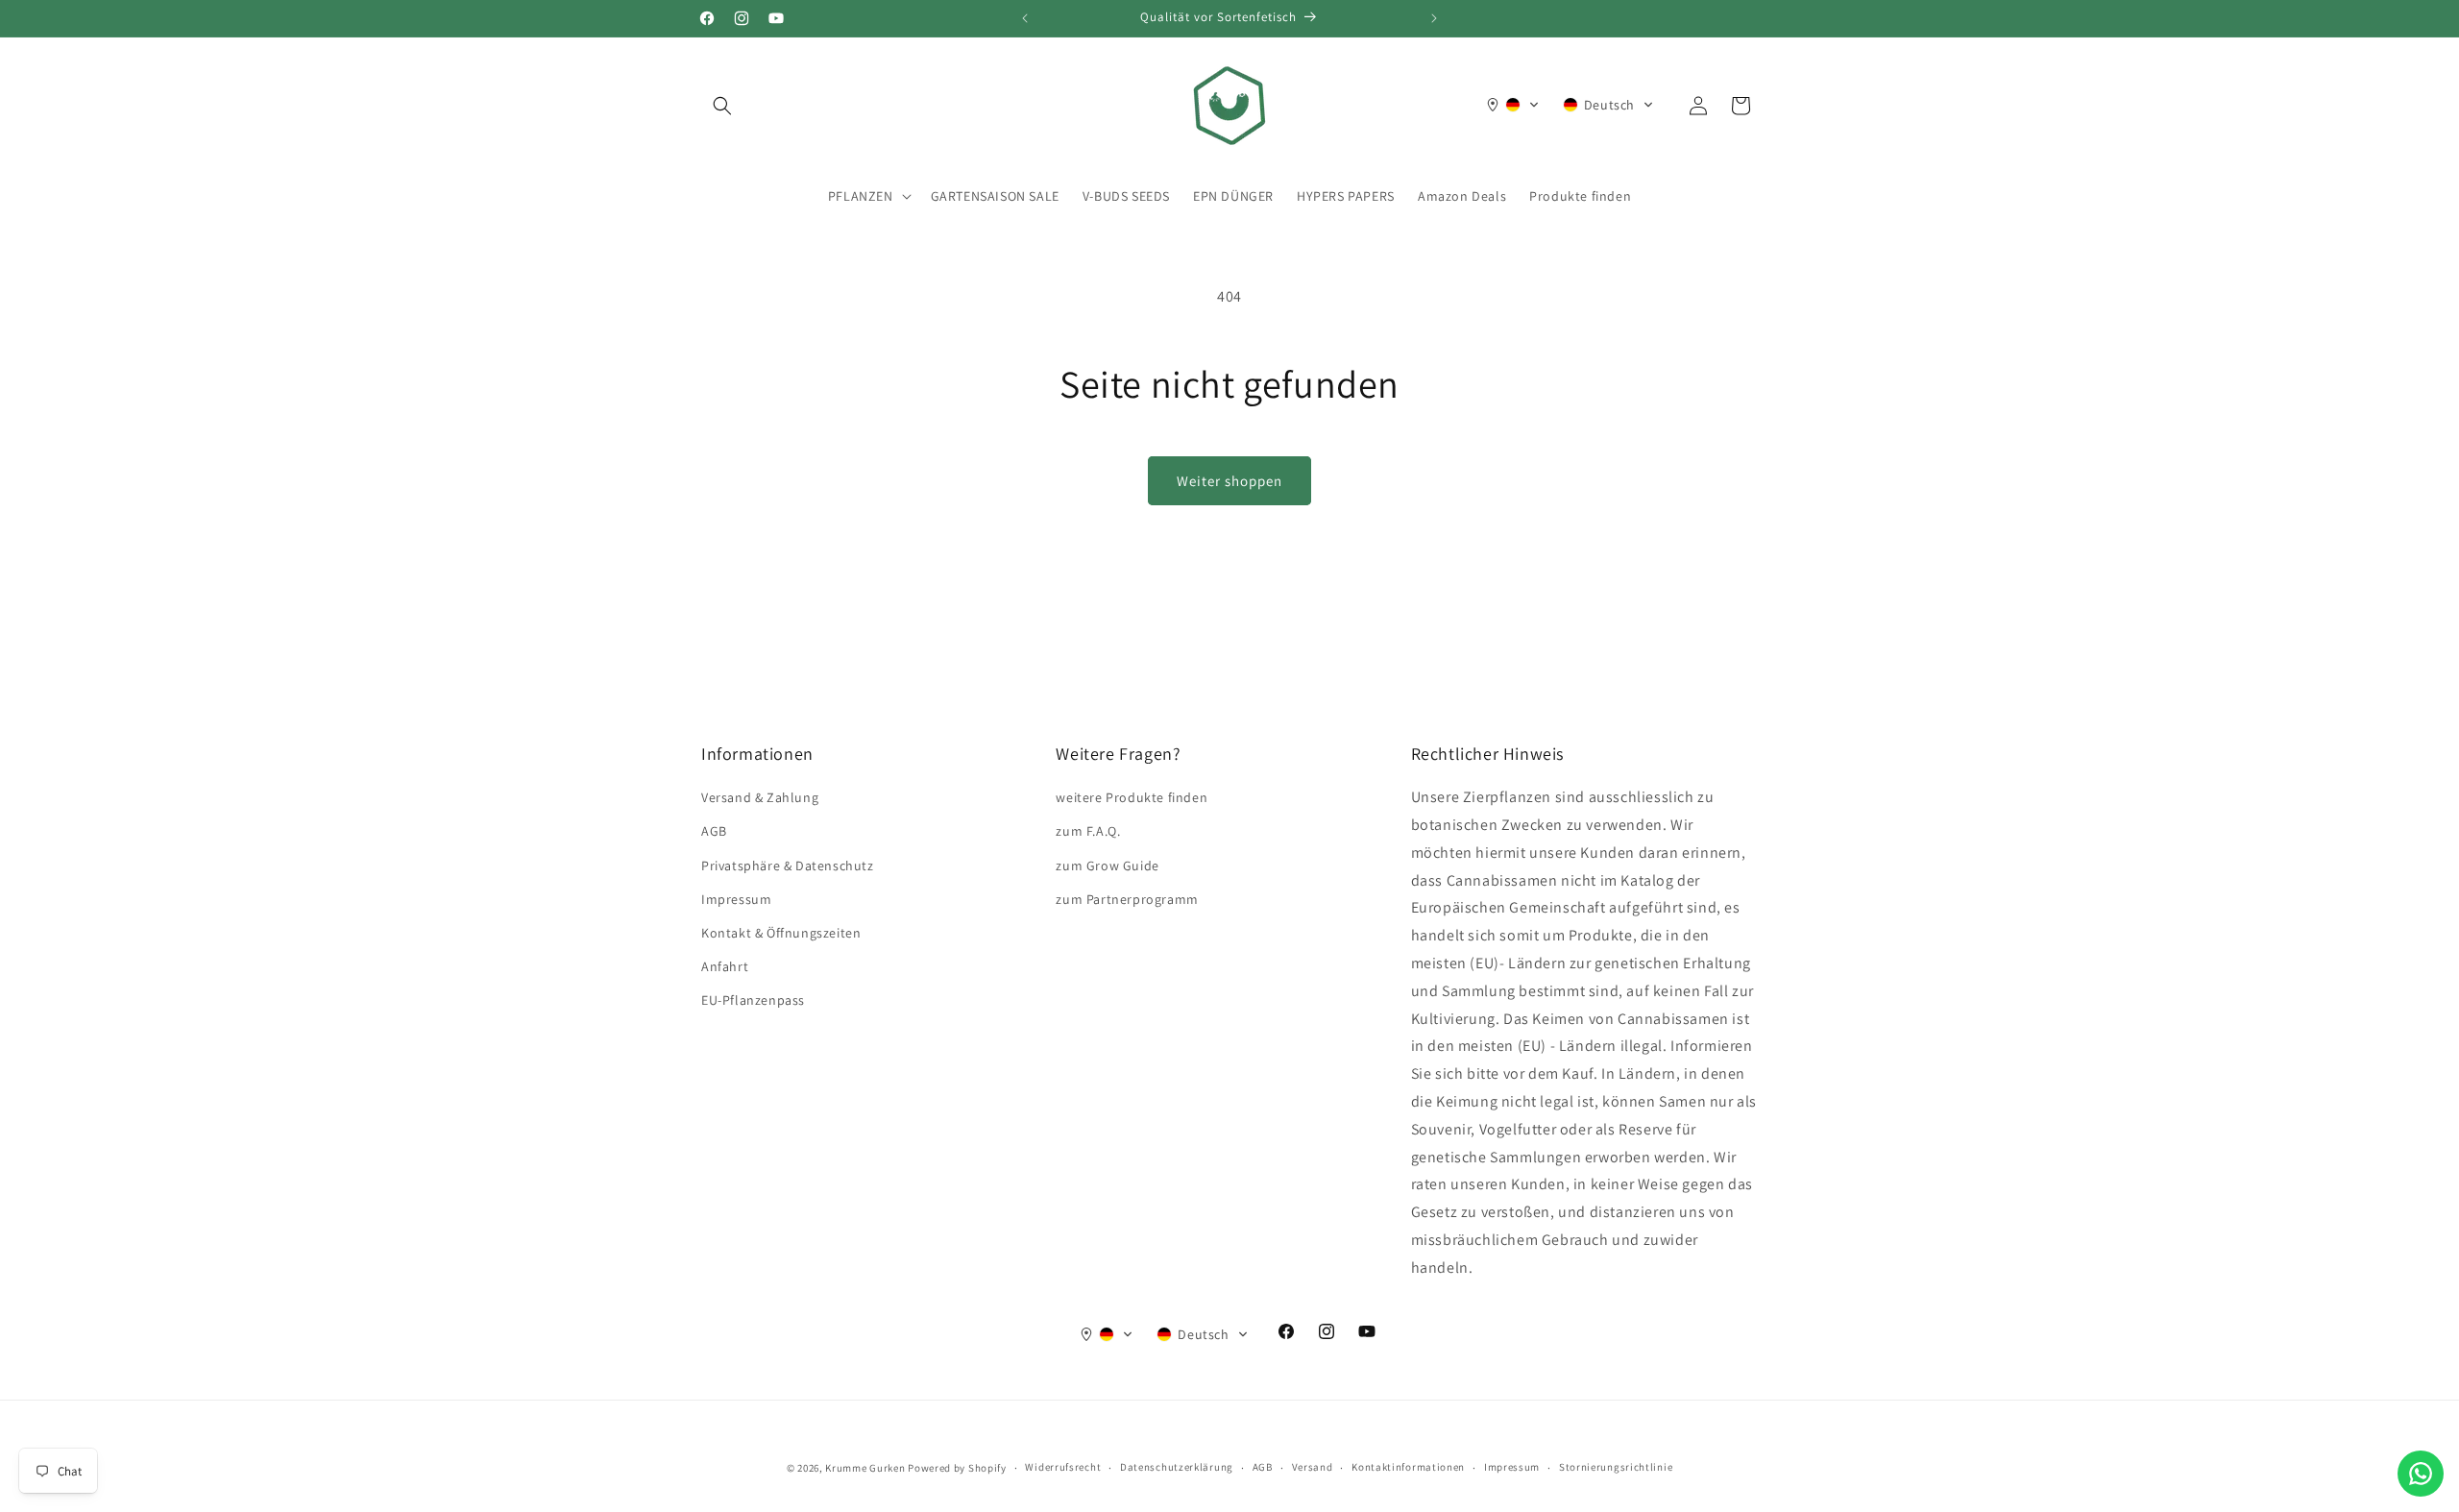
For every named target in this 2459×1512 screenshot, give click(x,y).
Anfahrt (725, 966)
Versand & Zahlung (760, 797)
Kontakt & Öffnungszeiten (781, 933)
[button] (722, 106)
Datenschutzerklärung (1177, 1467)
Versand (1313, 1467)
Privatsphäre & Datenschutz (788, 866)
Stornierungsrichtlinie (1616, 1467)
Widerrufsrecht (1063, 1467)
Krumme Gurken (865, 1468)
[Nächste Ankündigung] (1434, 18)
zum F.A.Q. (1088, 831)
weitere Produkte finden (1132, 797)
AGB (714, 831)
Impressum (736, 899)
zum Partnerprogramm (1127, 899)
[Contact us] (2421, 1474)
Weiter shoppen (1229, 481)
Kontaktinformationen (1408, 1467)
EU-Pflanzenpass (753, 1000)
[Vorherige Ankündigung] (1025, 18)
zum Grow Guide (1107, 866)
